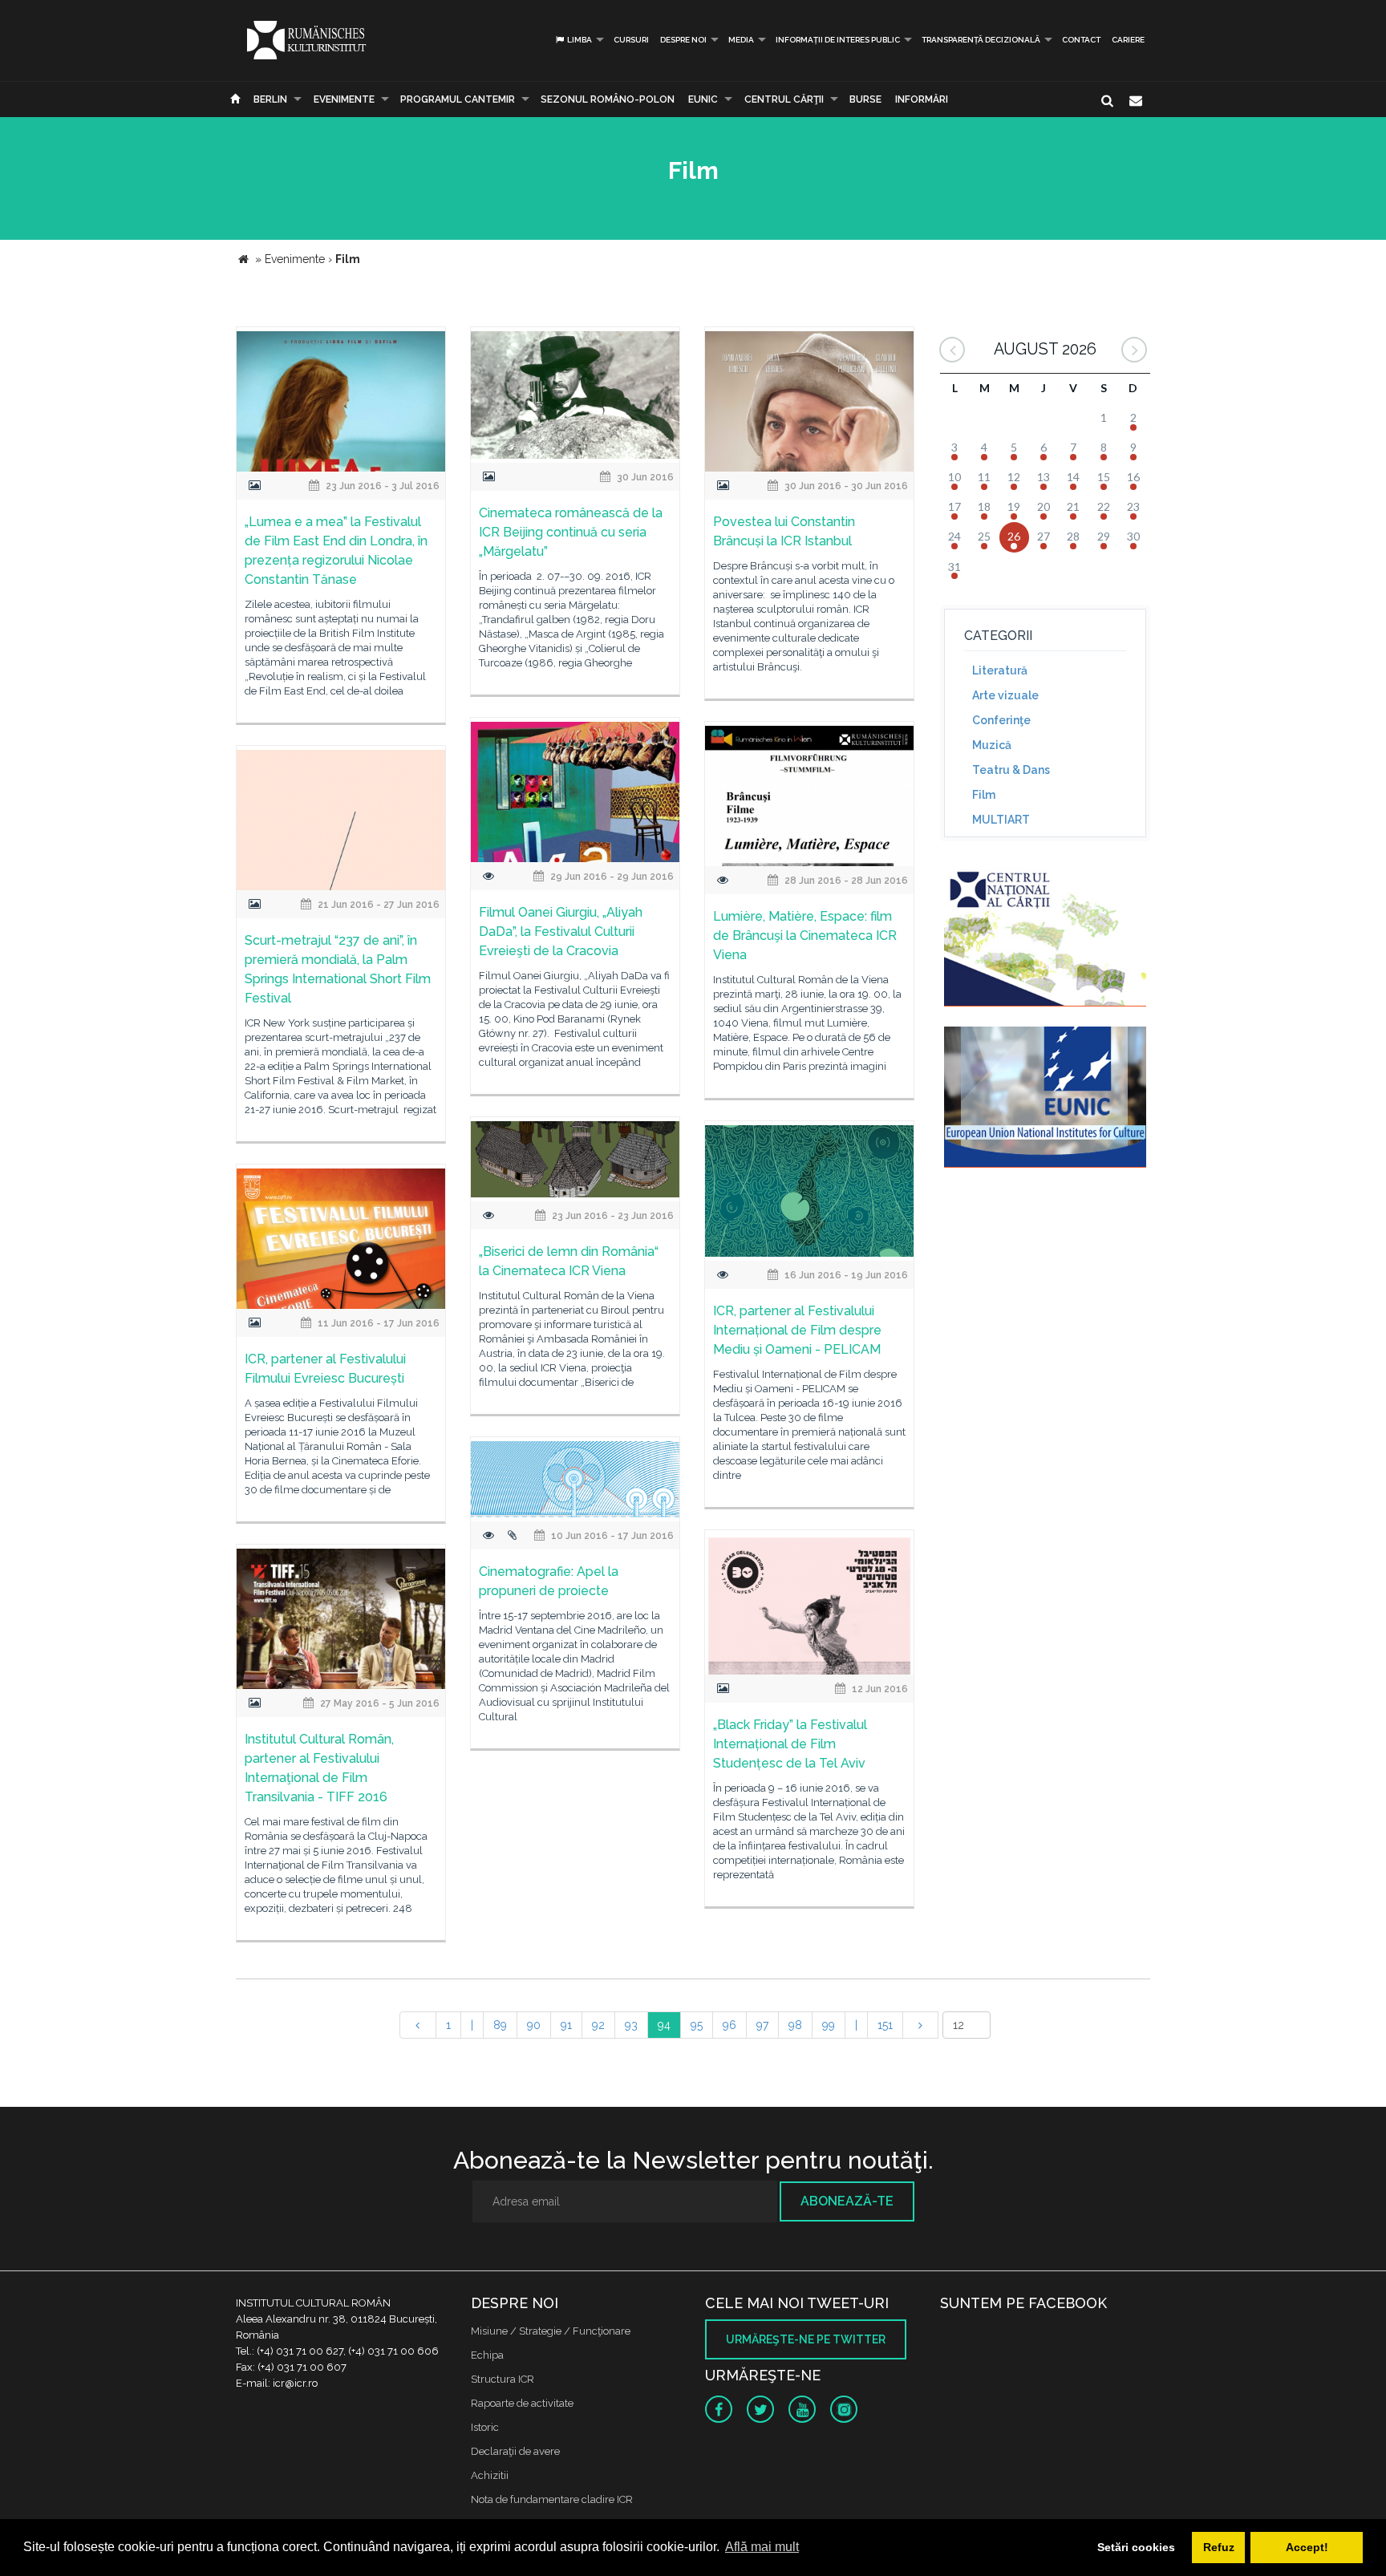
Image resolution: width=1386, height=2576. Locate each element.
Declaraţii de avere (515, 2451)
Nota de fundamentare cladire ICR (552, 2499)
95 (697, 2025)
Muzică (992, 745)
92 (598, 2025)
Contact (1081, 40)
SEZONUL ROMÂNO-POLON (608, 99)
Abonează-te (847, 2201)
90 (534, 2025)
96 (729, 2025)
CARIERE (1128, 40)
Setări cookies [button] (1136, 2547)
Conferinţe (1001, 720)
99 (829, 2025)
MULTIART (1001, 820)
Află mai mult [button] (762, 2547)
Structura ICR (503, 2379)
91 (566, 2025)
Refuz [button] (1219, 2547)
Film (984, 795)
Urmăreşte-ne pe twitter (806, 2339)
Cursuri (631, 40)
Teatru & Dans (1011, 770)
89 (500, 2025)
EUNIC (703, 99)
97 (762, 2025)
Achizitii (490, 2475)
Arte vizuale (1005, 695)
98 (795, 2025)
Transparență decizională (981, 40)
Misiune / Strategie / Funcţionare (551, 2331)
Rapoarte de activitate (522, 2403)
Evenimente (344, 99)
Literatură (1000, 670)
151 (885, 2025)
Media (741, 40)
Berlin (270, 99)
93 (631, 2025)
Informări (922, 99)
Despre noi (683, 40)
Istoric (485, 2427)
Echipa (487, 2355)
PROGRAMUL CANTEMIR (458, 99)
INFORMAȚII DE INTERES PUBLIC (838, 40)
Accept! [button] (1307, 2547)
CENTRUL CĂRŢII (784, 99)
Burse (865, 99)
